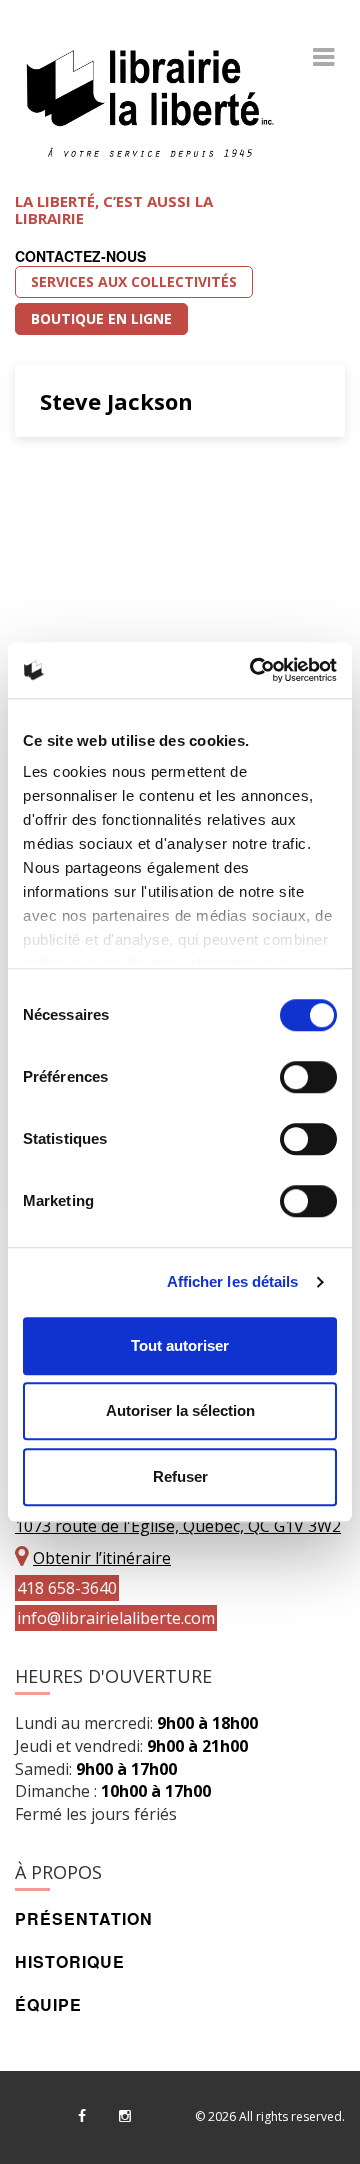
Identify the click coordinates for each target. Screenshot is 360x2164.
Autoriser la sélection (180, 1410)
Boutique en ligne (101, 318)
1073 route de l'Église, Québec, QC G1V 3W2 (178, 1526)
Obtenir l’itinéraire (102, 1558)
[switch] (308, 1077)
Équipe (48, 2004)
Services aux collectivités (134, 281)
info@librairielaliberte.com (116, 1618)
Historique (70, 1961)
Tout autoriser (180, 1345)
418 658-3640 (67, 1588)
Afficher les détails (233, 1281)
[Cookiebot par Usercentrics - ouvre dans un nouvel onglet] (254, 670)
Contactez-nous (80, 256)
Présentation (84, 1918)
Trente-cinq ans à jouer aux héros (170, 509)
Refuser (180, 1476)
